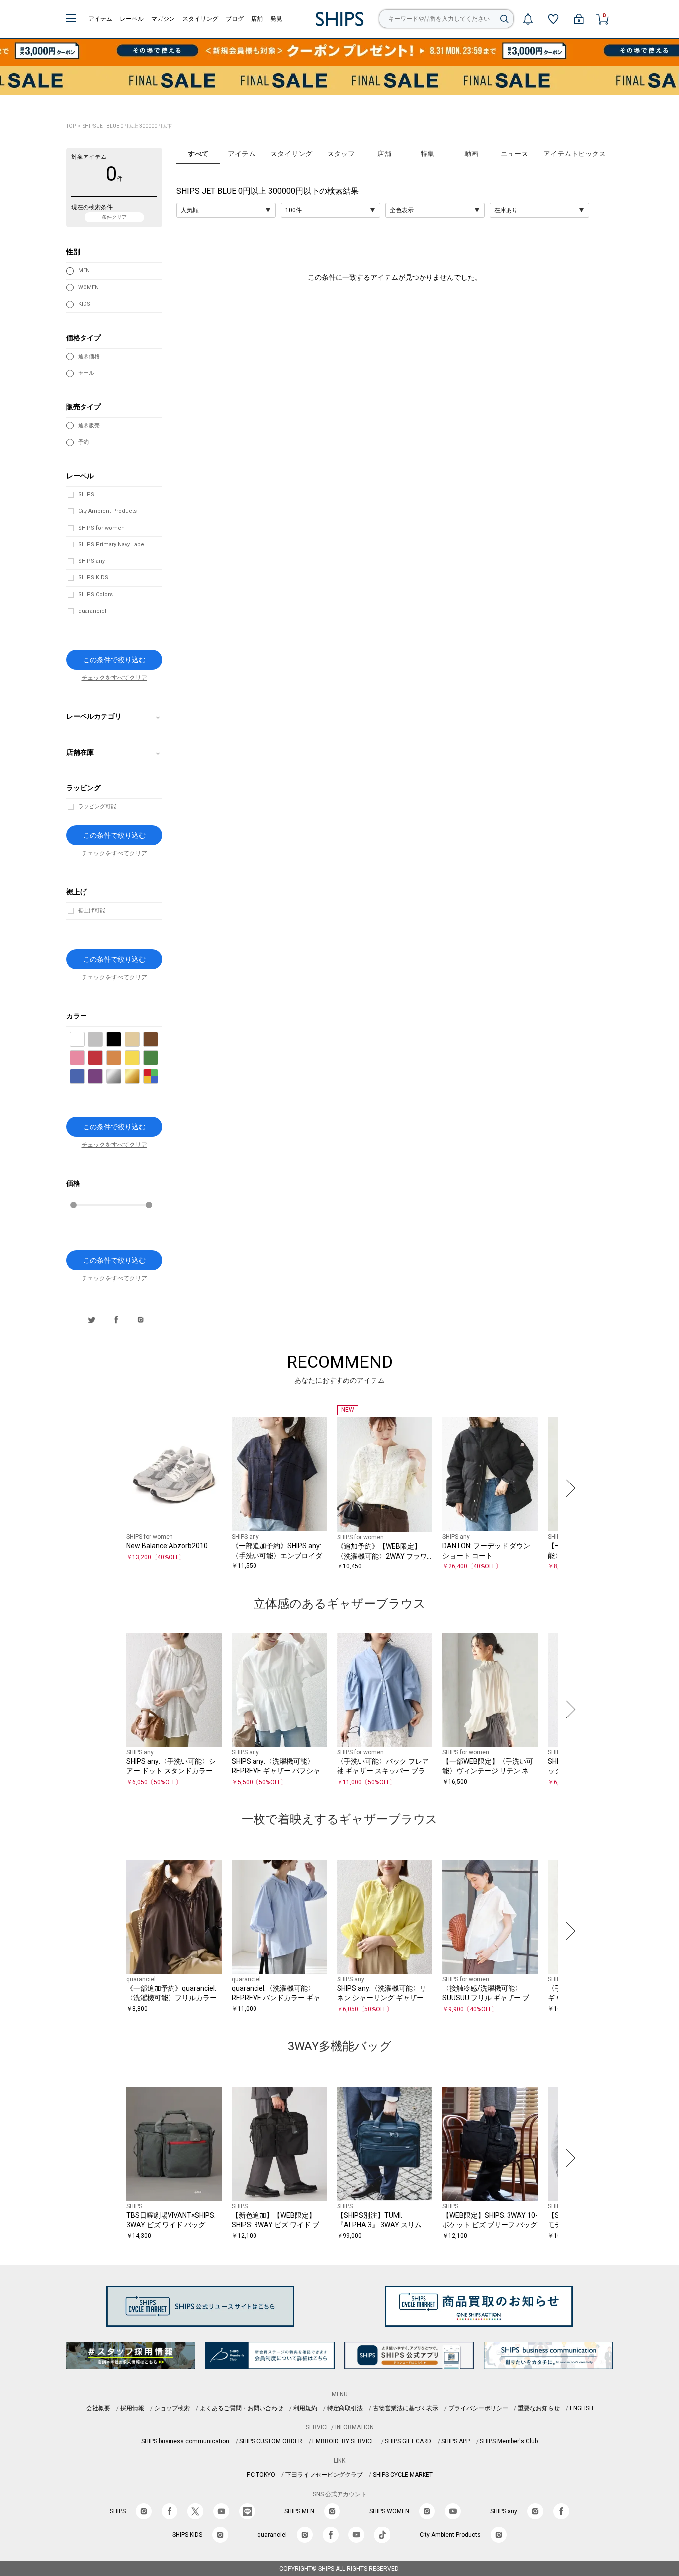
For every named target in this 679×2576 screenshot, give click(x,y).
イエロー (139, 1058)
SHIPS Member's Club (509, 2441)
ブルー (84, 1077)
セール (86, 373)
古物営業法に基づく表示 (406, 2408)
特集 (427, 154)
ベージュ (139, 1040)
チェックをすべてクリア (114, 678)
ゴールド (139, 1077)
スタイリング (200, 19)
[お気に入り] (553, 19)
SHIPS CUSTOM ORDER (271, 2441)
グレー (103, 1040)
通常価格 (89, 356)
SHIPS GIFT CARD (408, 2441)
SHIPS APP (456, 2441)
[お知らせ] (528, 19)
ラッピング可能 (97, 807)
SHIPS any (91, 561)
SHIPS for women (101, 528)
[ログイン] (579, 19)
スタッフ (341, 154)
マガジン (163, 19)
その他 (158, 1077)
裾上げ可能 (92, 910)
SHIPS (86, 495)
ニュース (514, 154)
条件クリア (114, 217)
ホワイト (84, 1040)
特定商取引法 (345, 2408)
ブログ (235, 19)
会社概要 (98, 2408)
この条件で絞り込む (114, 660)
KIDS (84, 304)
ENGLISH (581, 2408)
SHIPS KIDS (93, 578)
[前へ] (111, 1488)
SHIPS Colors (95, 594)
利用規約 (305, 2408)
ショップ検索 (172, 2408)
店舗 (257, 19)
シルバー (121, 1077)
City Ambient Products (107, 511)
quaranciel (92, 611)
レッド (103, 1058)
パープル (103, 1077)
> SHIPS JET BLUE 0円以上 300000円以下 (124, 126)
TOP (71, 126)
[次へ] (568, 1488)
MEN (84, 271)
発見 (276, 19)
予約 (84, 442)
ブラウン (158, 1040)
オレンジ (121, 1058)
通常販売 (89, 426)
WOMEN (88, 287)
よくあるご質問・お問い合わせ (242, 2408)
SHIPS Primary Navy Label (112, 544)
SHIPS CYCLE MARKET (403, 2475)
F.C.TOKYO (261, 2475)
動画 (471, 154)
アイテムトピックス (575, 154)
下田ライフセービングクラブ (324, 2475)
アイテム (100, 19)
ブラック (121, 1040)
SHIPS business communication (185, 2441)
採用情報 (132, 2408)
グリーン (158, 1058)
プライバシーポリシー (478, 2408)
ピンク (84, 1058)
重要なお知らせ (539, 2408)
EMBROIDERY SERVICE (343, 2441)
